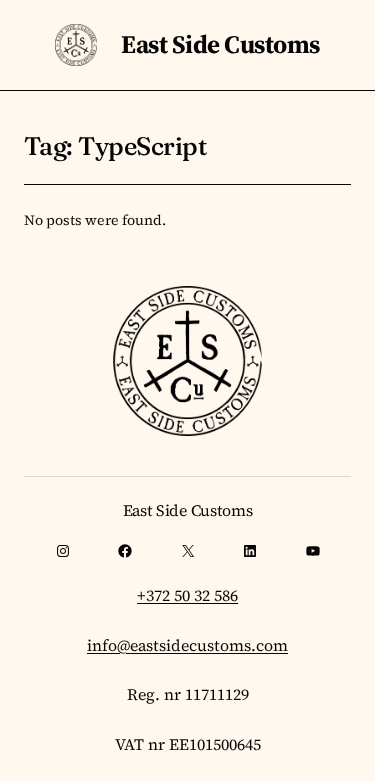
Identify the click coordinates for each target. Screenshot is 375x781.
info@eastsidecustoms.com (187, 645)
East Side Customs (220, 44)
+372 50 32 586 (187, 595)
